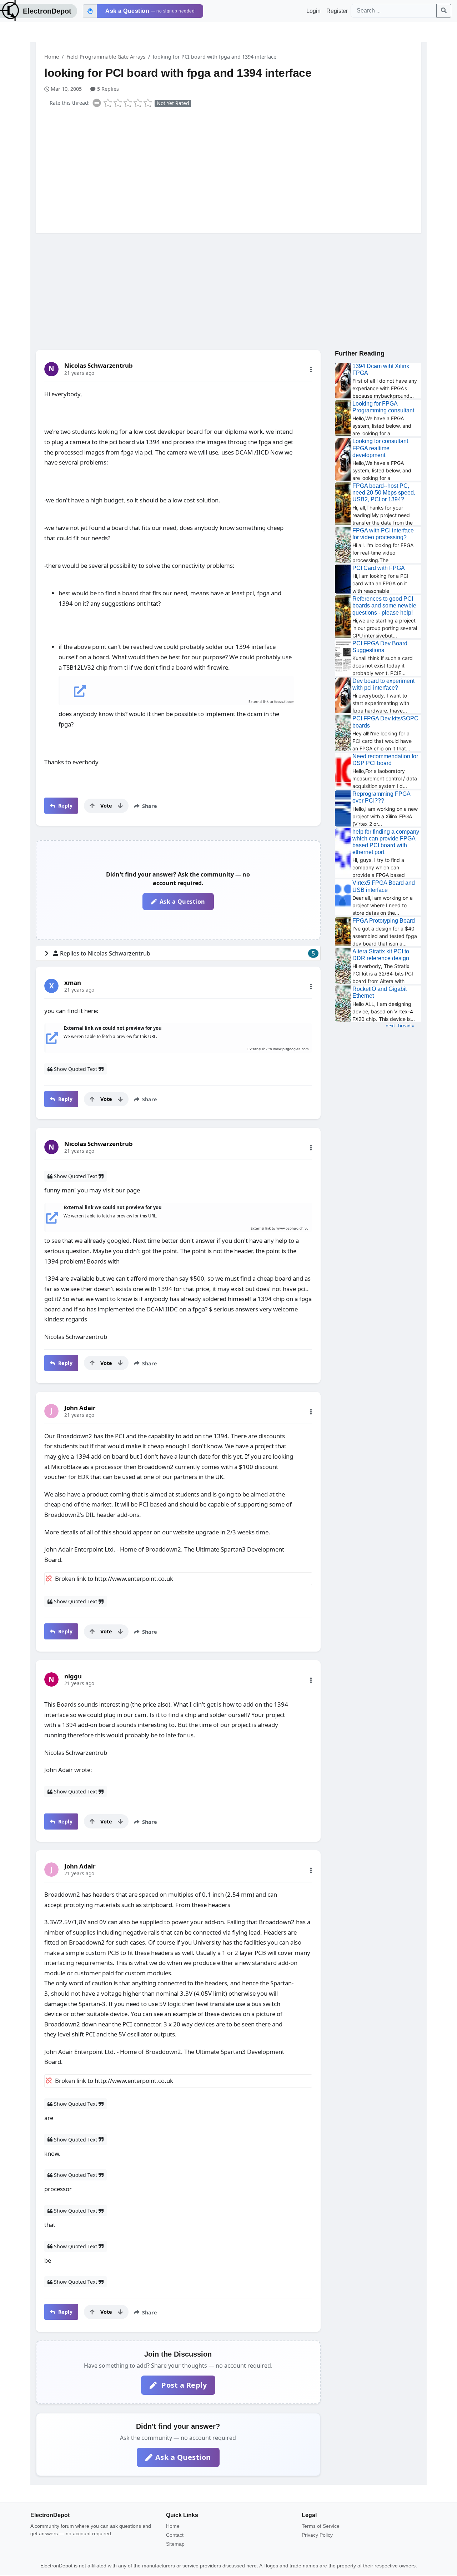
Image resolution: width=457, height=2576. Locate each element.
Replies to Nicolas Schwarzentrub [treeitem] (187, 953)
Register (337, 11)
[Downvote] (120, 806)
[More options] (311, 369)
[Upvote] (92, 806)
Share (149, 806)
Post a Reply (183, 2385)
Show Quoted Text (76, 1069)
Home (52, 57)
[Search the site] (444, 11)
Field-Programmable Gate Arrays (106, 57)
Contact (175, 2535)
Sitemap (175, 2544)
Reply (64, 806)
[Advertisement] (233, 169)
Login (313, 11)
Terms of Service (321, 2526)
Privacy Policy (317, 2535)
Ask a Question (182, 902)
